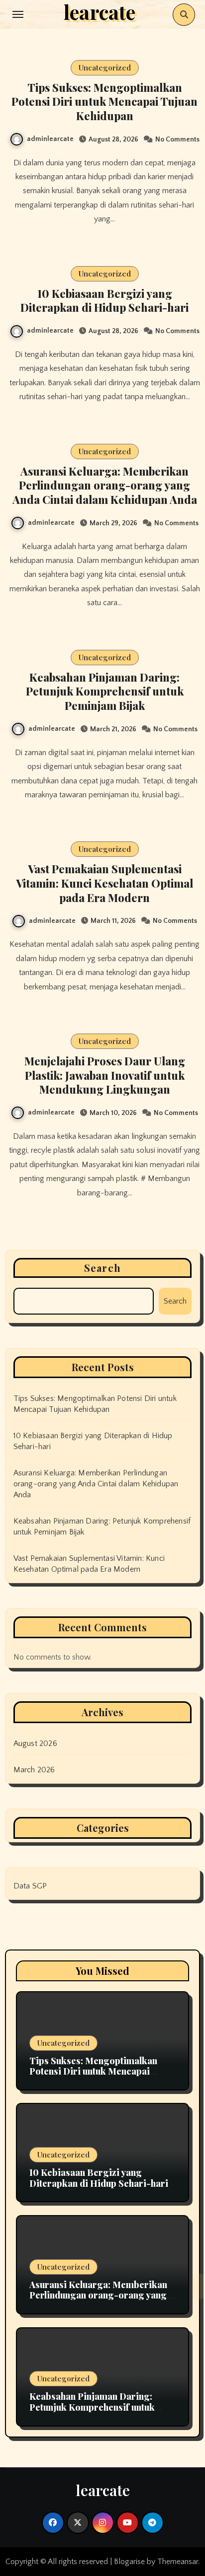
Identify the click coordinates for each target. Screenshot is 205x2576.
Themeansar (178, 2562)
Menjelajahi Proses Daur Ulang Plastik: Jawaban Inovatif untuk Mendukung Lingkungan (105, 1075)
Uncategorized (105, 68)
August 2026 (35, 1743)
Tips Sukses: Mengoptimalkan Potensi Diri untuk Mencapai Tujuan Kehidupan (104, 102)
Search (102, 1268)
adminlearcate (50, 139)
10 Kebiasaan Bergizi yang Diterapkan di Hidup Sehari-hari (104, 301)
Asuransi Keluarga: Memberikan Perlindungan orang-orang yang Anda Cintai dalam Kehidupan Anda (105, 485)
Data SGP (30, 1886)
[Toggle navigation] (18, 14)
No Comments (177, 139)
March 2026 (34, 1770)
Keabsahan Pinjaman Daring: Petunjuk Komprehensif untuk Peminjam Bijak (105, 691)
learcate (103, 2490)
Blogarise (129, 2562)
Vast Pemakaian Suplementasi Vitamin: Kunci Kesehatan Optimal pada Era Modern (104, 883)
